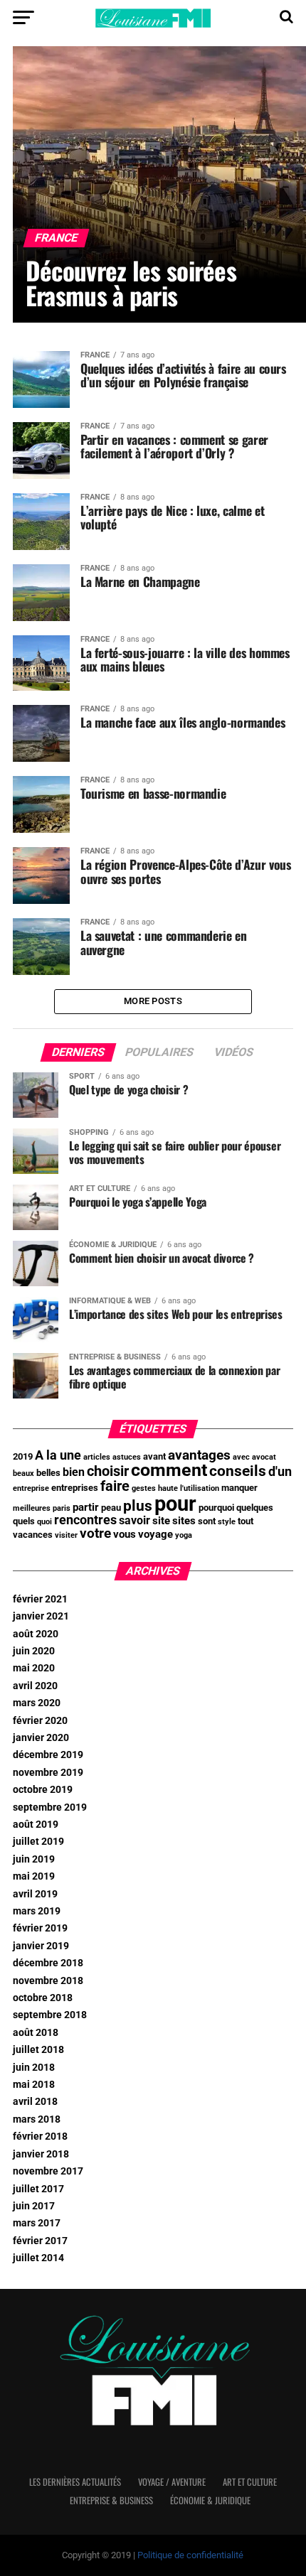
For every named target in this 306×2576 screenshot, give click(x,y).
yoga (184, 1535)
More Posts (153, 1001)
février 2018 (40, 2136)
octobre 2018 (43, 1998)
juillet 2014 (38, 2258)
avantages (199, 1455)
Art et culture (250, 2482)
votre (95, 1534)
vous (125, 1534)
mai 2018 (34, 2085)
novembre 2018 (48, 1981)
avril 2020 (35, 1686)
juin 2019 (34, 1859)
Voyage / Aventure (172, 2482)
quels (24, 1521)
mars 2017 (37, 2223)
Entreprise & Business (111, 2500)
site (161, 1521)
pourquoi (216, 1508)
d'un (280, 1472)
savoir (134, 1520)
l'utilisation (200, 1488)
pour (175, 1504)
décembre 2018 (48, 1963)
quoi (44, 1522)
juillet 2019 (38, 1842)
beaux (23, 1473)
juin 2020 (34, 1651)
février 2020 (40, 1721)
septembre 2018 (50, 2015)
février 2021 (40, 1599)
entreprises (75, 1488)
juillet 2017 (38, 2189)
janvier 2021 (41, 1616)
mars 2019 (37, 1911)
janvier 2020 (41, 1738)
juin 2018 (34, 2068)
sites (184, 1521)
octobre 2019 (43, 1790)
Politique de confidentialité (190, 2555)
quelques (255, 1508)
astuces (127, 1457)
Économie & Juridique (210, 2500)
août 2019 (36, 1825)
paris (62, 1508)
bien (74, 1472)
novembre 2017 (48, 2171)
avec (241, 1457)
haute (168, 1488)
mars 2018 (37, 2119)
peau (111, 1508)
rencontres (85, 1520)
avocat (264, 1457)
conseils (238, 1471)
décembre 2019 (48, 1755)
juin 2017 (34, 2206)
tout (246, 1521)
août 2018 (36, 2033)
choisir (108, 1471)
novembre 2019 (48, 1773)
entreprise (31, 1488)
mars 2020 (37, 1703)
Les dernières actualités (75, 2482)
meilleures (32, 1508)
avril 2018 (35, 2102)
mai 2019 (34, 1876)
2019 (23, 1456)
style (227, 1522)
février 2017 (40, 2241)
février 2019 (40, 1928)
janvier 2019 (41, 1946)
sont (207, 1521)
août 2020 (36, 1634)
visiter (66, 1535)
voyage (155, 1534)
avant (154, 1456)
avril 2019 (35, 1894)
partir (86, 1507)
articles (97, 1457)
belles (48, 1473)
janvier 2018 (41, 2154)
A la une (58, 1455)
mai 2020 (34, 1668)
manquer (239, 1488)
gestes (144, 1488)
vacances (33, 1535)
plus (138, 1505)
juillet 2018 (38, 2050)
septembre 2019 (50, 1807)
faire (115, 1486)
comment (169, 1470)
